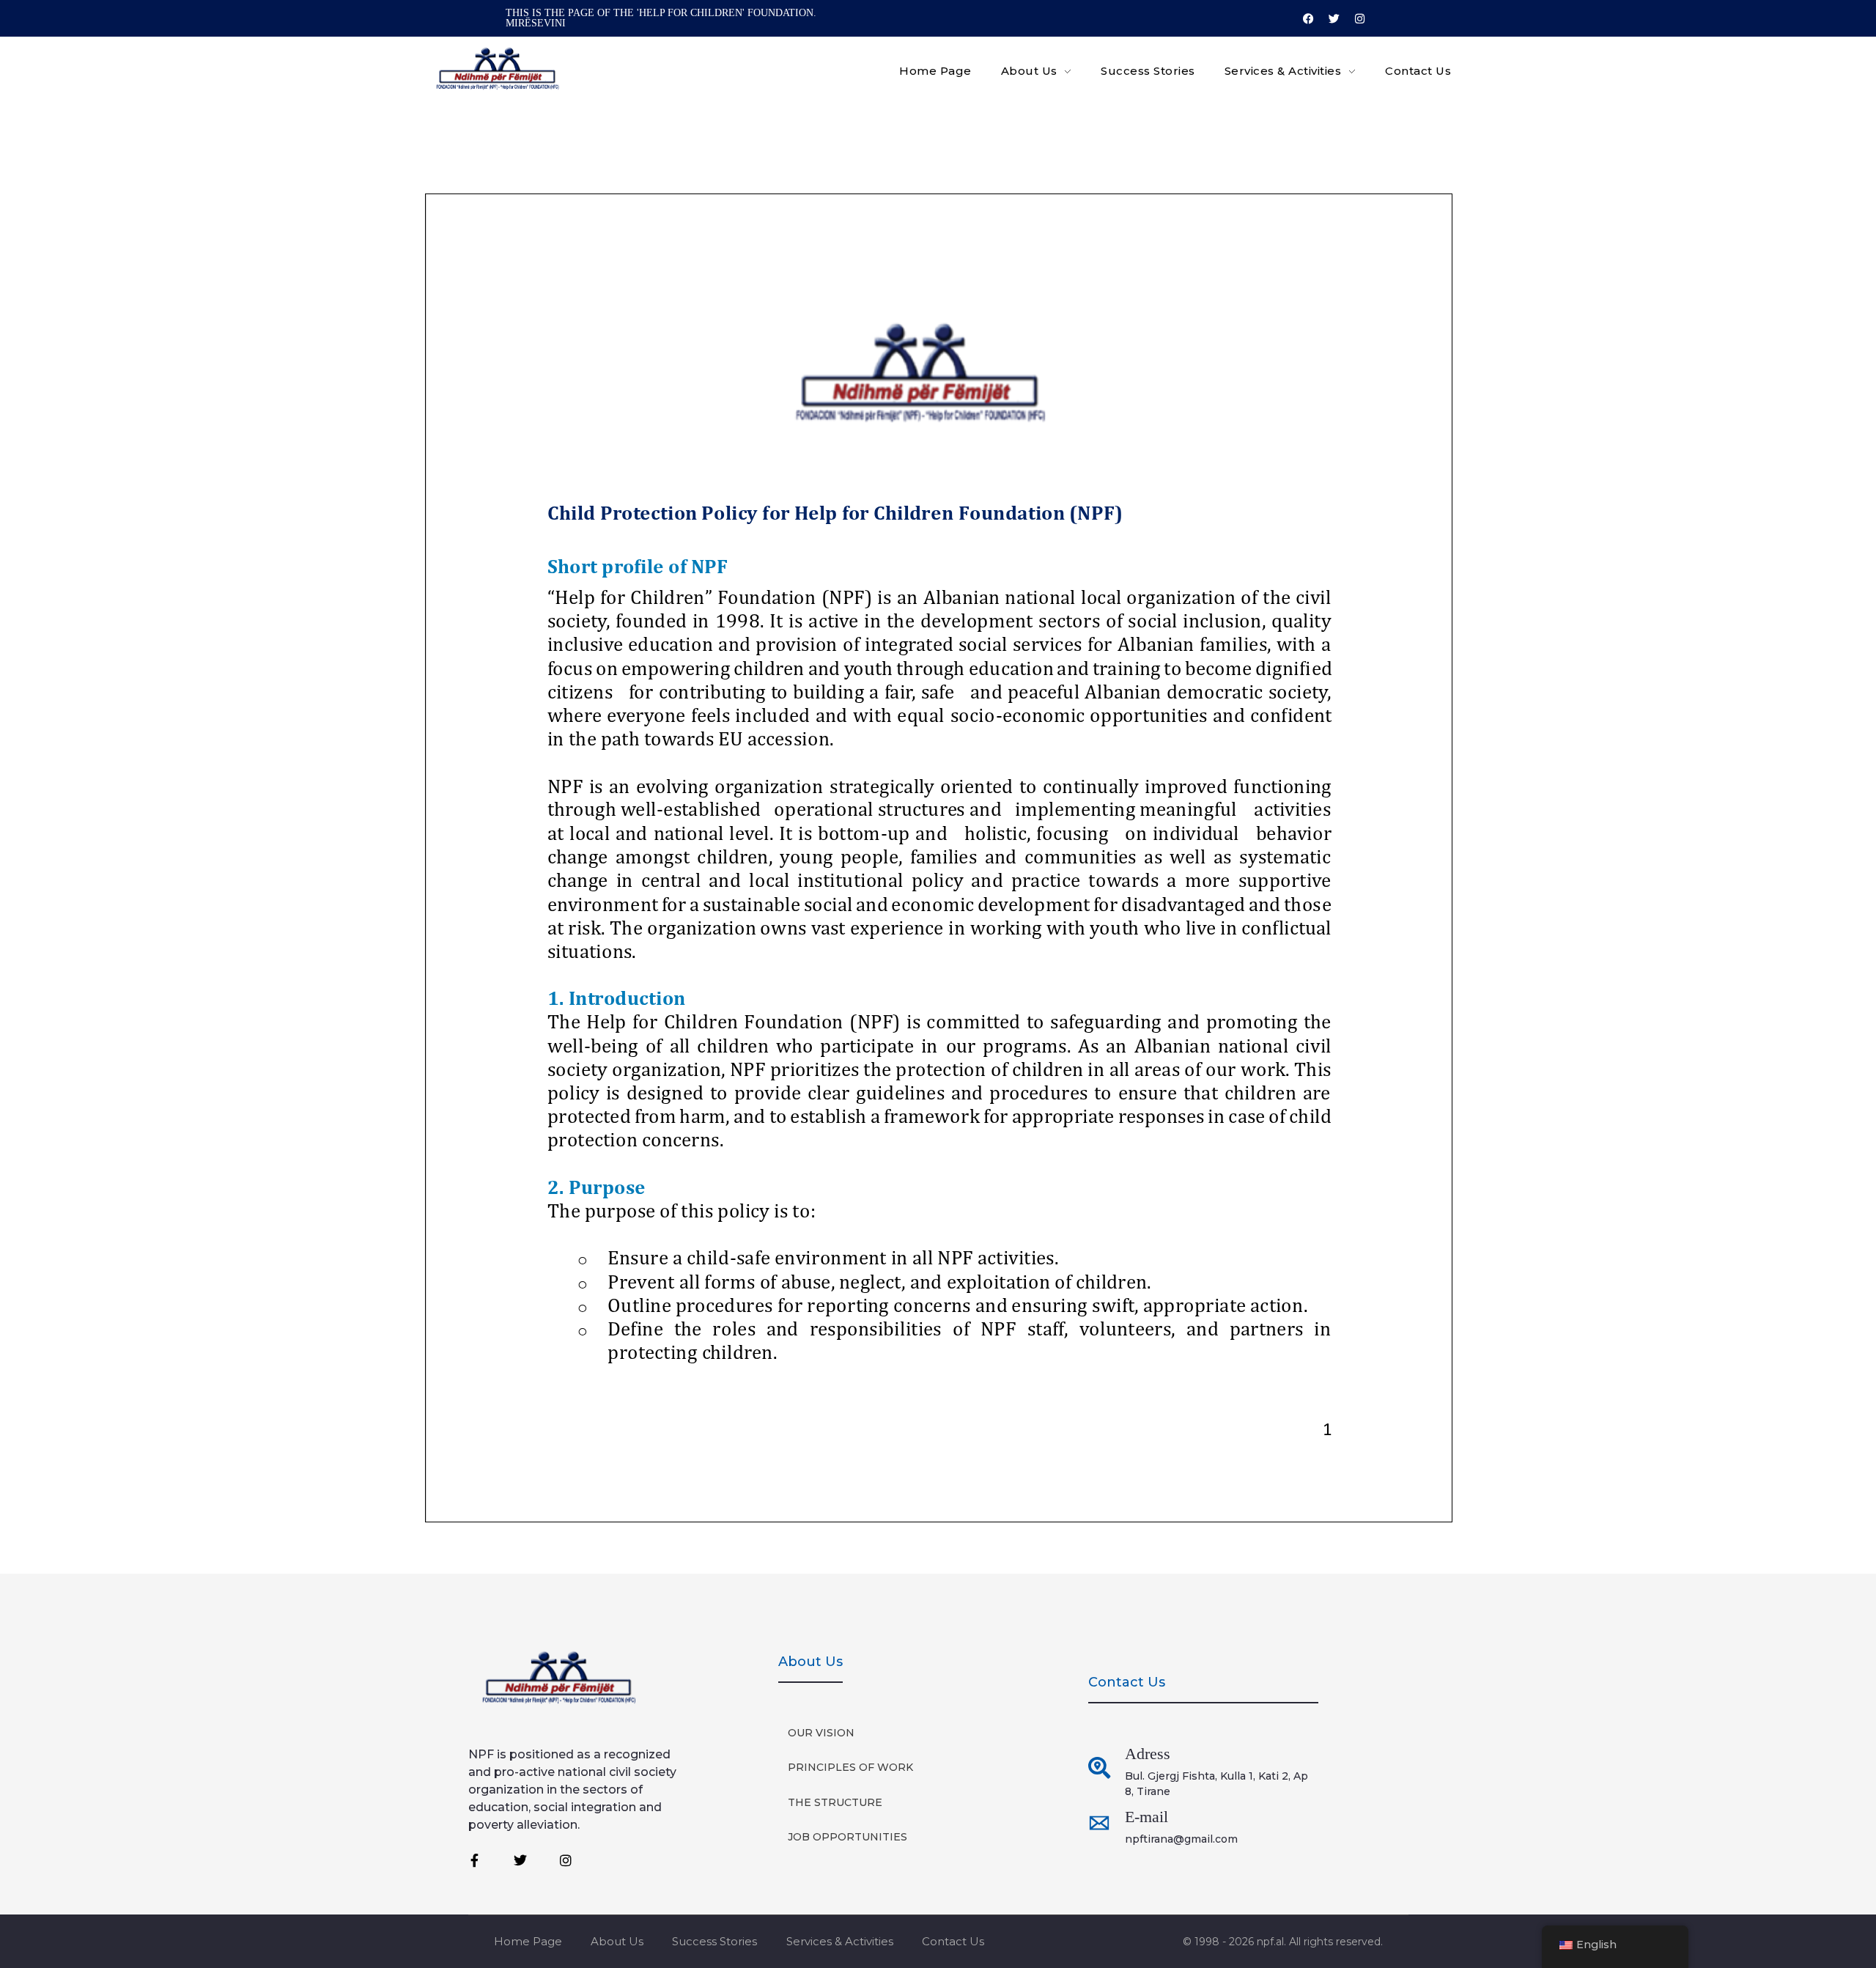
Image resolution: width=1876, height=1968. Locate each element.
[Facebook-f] (475, 1860)
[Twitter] (1334, 18)
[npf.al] (498, 69)
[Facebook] (1308, 18)
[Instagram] (1359, 18)
